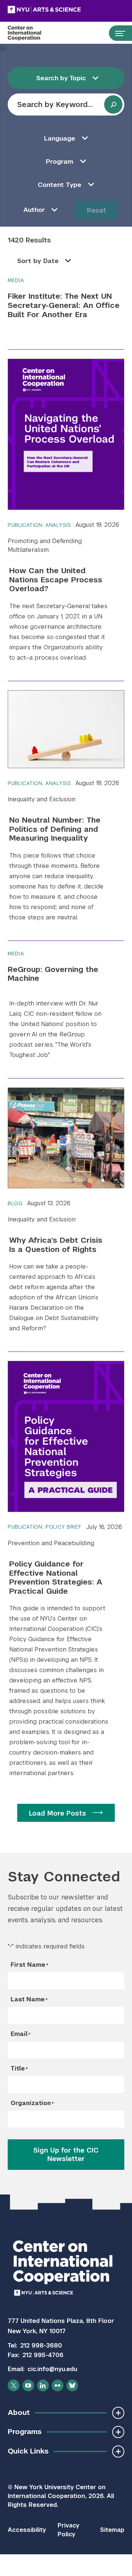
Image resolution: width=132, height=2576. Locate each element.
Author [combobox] (34, 210)
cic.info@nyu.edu (52, 2369)
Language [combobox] (60, 138)
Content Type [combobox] (60, 185)
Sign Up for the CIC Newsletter (66, 2155)
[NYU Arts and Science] (63, 10)
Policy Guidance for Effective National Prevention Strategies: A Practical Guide (56, 1578)
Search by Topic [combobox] (61, 78)
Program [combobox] (60, 162)
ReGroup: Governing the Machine (53, 974)
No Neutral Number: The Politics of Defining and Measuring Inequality (55, 829)
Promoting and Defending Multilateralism (45, 545)
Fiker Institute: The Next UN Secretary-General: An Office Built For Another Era (64, 305)
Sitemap (112, 2530)
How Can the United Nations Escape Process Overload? (56, 580)
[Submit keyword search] (113, 104)
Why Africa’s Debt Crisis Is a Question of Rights (56, 1245)
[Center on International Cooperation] (32, 33)
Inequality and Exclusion (42, 799)
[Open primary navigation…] (117, 33)
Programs (25, 2432)
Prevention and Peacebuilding (51, 1543)
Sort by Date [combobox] (38, 261)
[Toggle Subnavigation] (118, 2413)
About (19, 2412)
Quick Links (28, 2451)
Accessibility (27, 2530)
